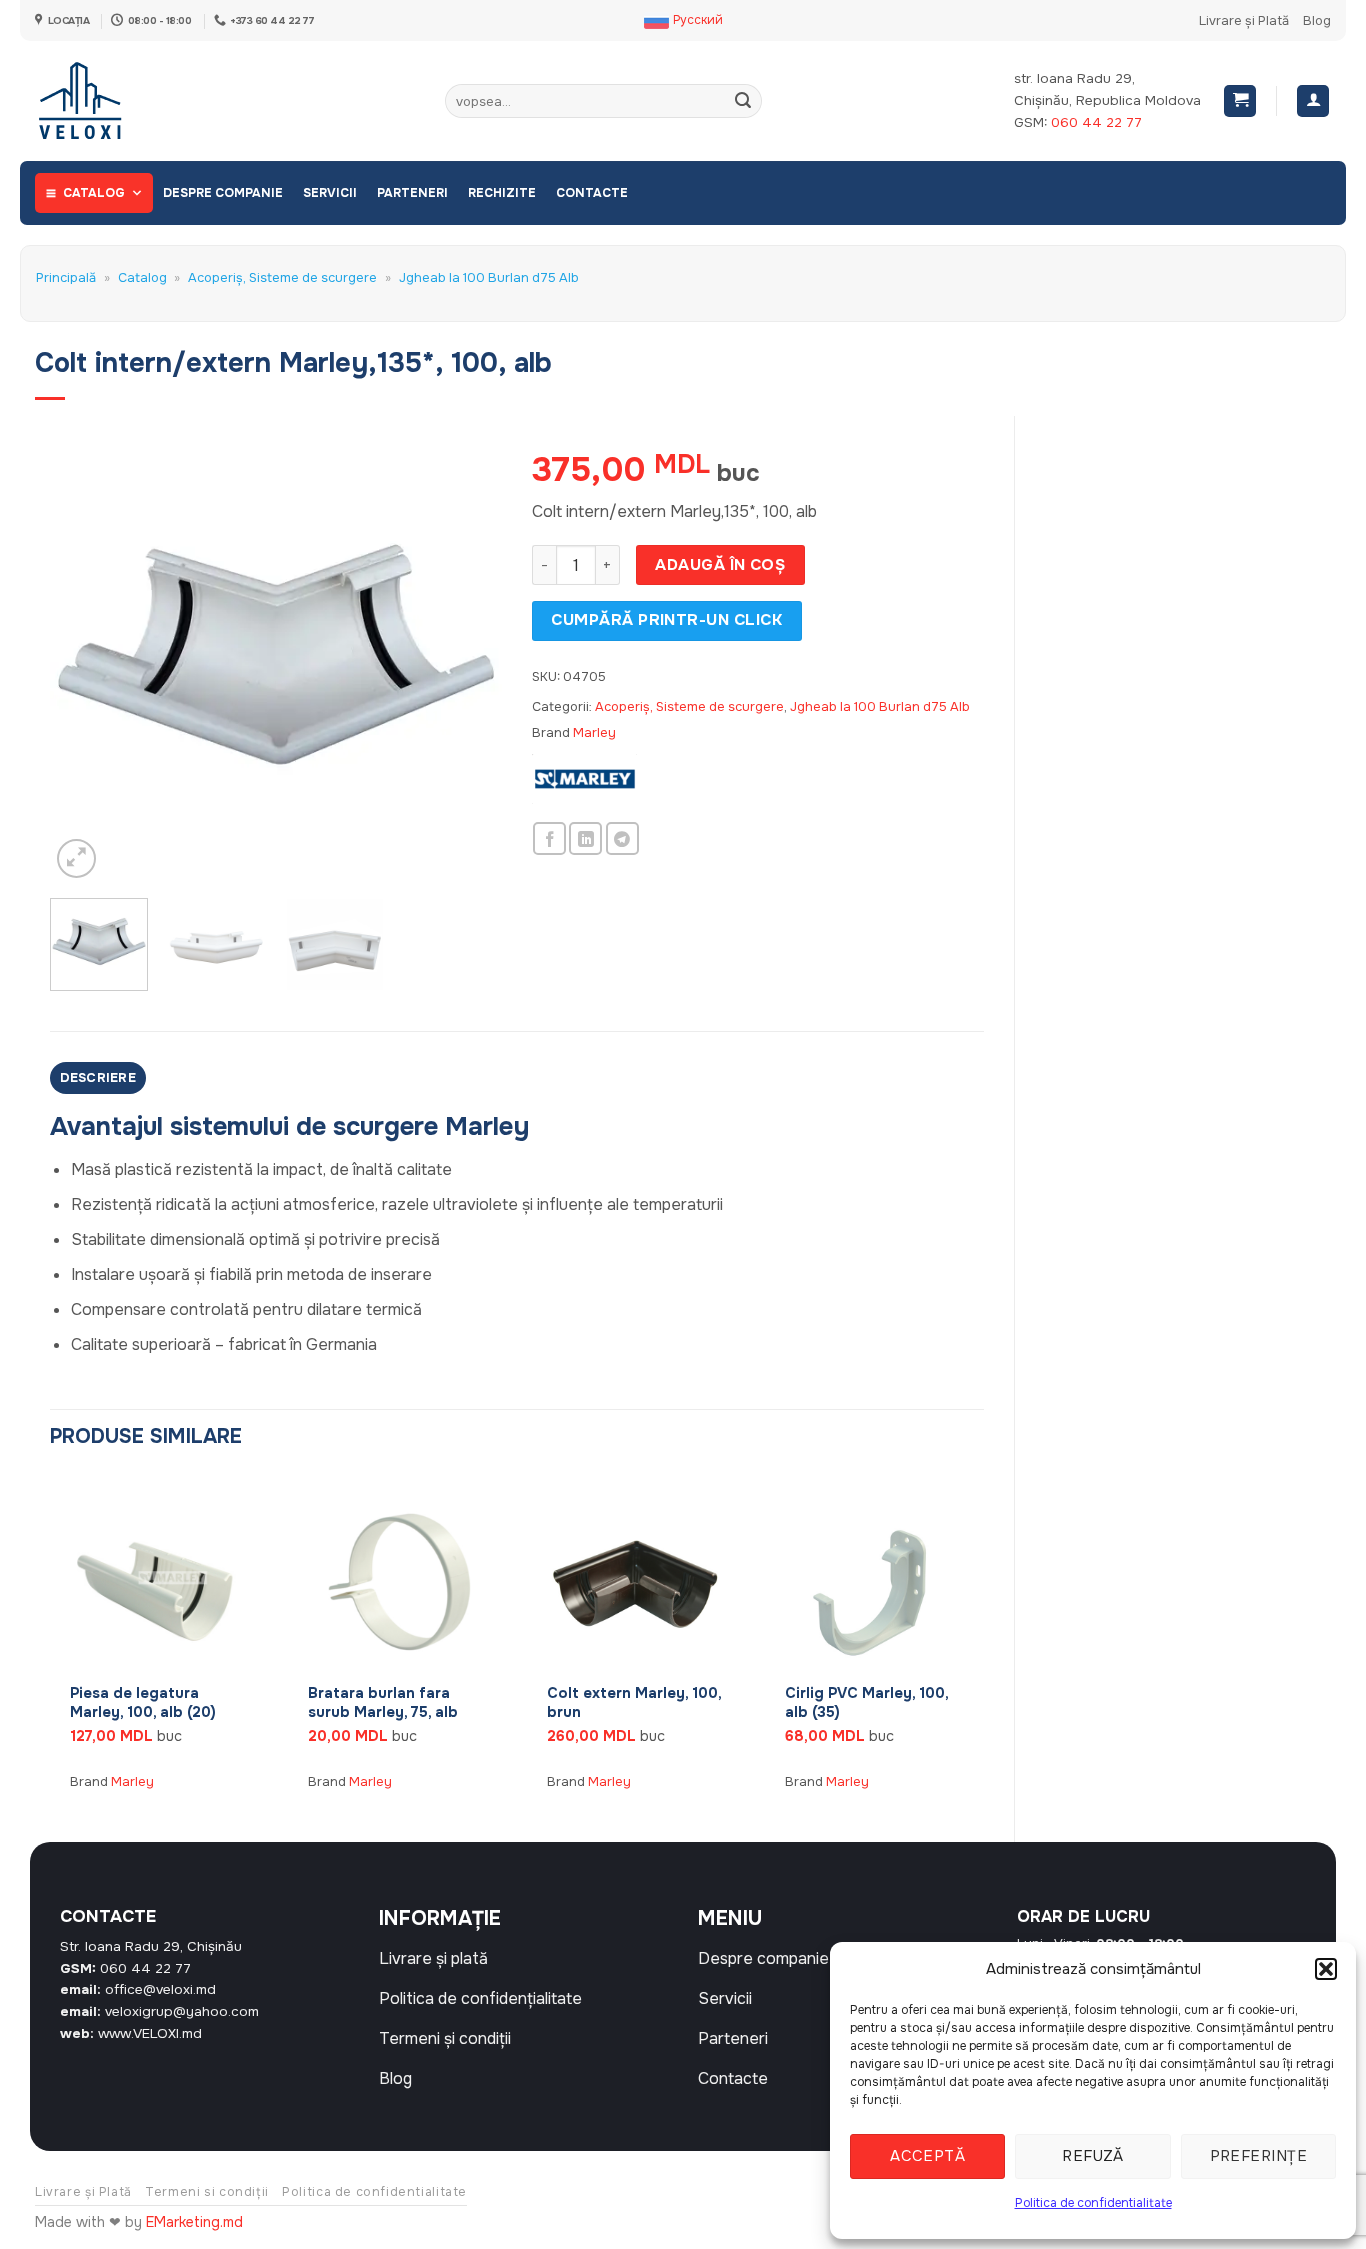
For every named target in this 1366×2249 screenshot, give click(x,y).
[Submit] (743, 101)
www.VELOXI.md (150, 2033)
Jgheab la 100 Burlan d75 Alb (489, 278)
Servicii (330, 193)
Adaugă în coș (720, 565)
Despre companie (223, 193)
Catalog (94, 193)
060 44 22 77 (1096, 122)
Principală (66, 278)
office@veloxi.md (160, 1989)
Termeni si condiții (207, 2192)
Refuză (1093, 2156)
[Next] (468, 657)
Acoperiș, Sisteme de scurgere (282, 278)
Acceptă (927, 2156)
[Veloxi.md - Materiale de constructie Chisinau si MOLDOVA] (100, 101)
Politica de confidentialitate (1093, 2203)
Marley (594, 733)
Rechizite (502, 193)
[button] (1326, 1969)
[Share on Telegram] (622, 838)
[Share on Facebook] (549, 838)
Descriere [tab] (98, 1078)
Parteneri (412, 193)
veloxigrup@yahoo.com (182, 2011)
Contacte (592, 193)
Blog (1317, 21)
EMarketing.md (194, 2222)
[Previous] (84, 657)
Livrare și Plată (1244, 21)
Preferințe (1259, 2156)
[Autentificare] (1313, 101)
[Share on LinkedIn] (585, 838)
